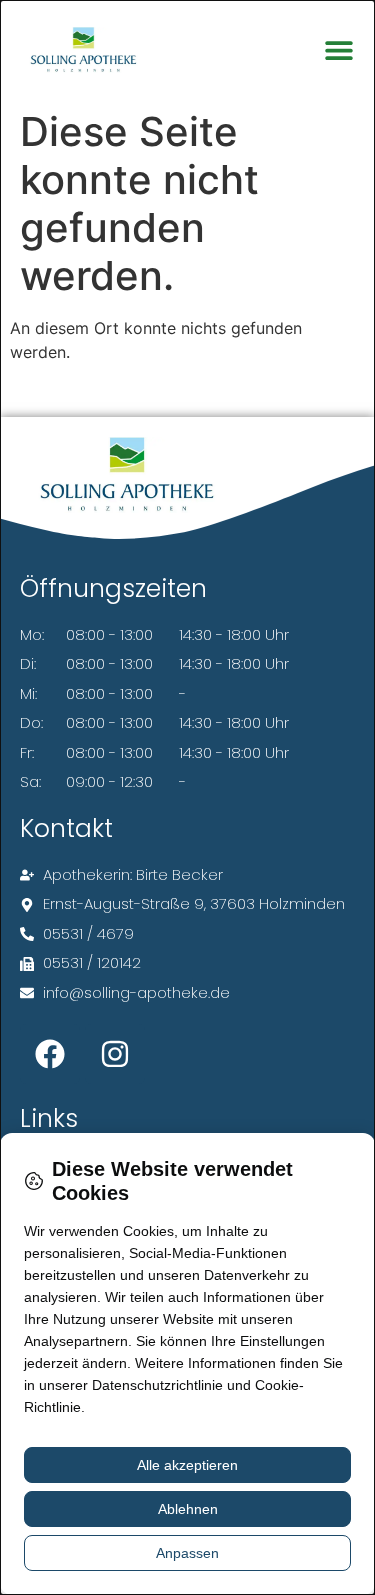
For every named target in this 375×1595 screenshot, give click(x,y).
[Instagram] (115, 1054)
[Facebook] (50, 1054)
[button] (338, 50)
